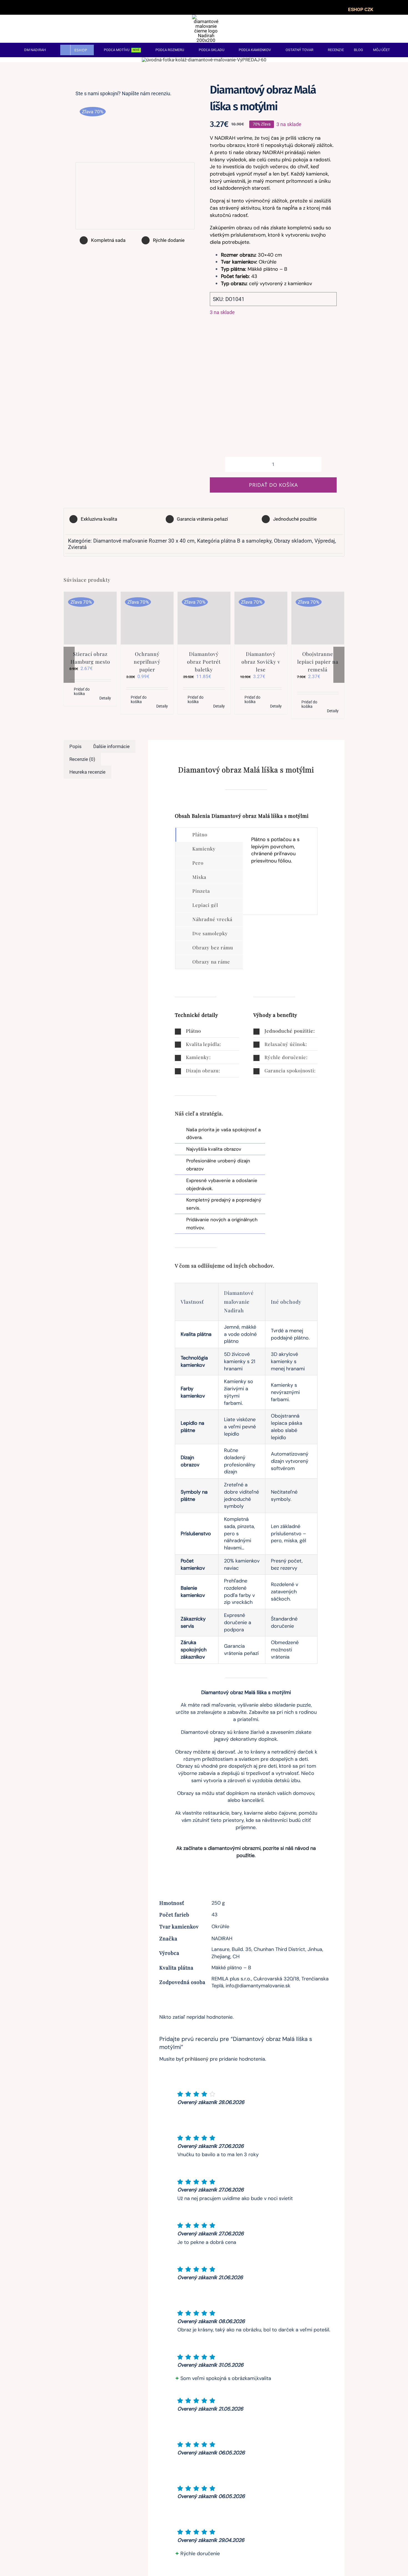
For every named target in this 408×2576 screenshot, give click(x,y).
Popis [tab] (75, 746)
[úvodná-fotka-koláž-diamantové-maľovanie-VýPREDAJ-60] (204, 60)
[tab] (209, 835)
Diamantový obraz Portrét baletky (204, 662)
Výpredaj (325, 541)
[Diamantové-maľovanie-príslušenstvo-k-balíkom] (135, 128)
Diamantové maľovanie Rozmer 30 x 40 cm (144, 541)
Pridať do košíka (273, 485)
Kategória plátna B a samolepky (234, 541)
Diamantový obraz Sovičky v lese (261, 662)
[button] (207, 1031)
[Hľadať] (374, 29)
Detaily (105, 698)
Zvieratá (77, 547)
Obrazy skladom (293, 541)
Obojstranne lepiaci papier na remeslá (318, 662)
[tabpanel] (280, 871)
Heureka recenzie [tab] (87, 772)
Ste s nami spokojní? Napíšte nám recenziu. (124, 93)
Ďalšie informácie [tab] (111, 746)
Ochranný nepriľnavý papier (147, 662)
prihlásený (197, 2059)
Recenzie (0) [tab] (82, 759)
